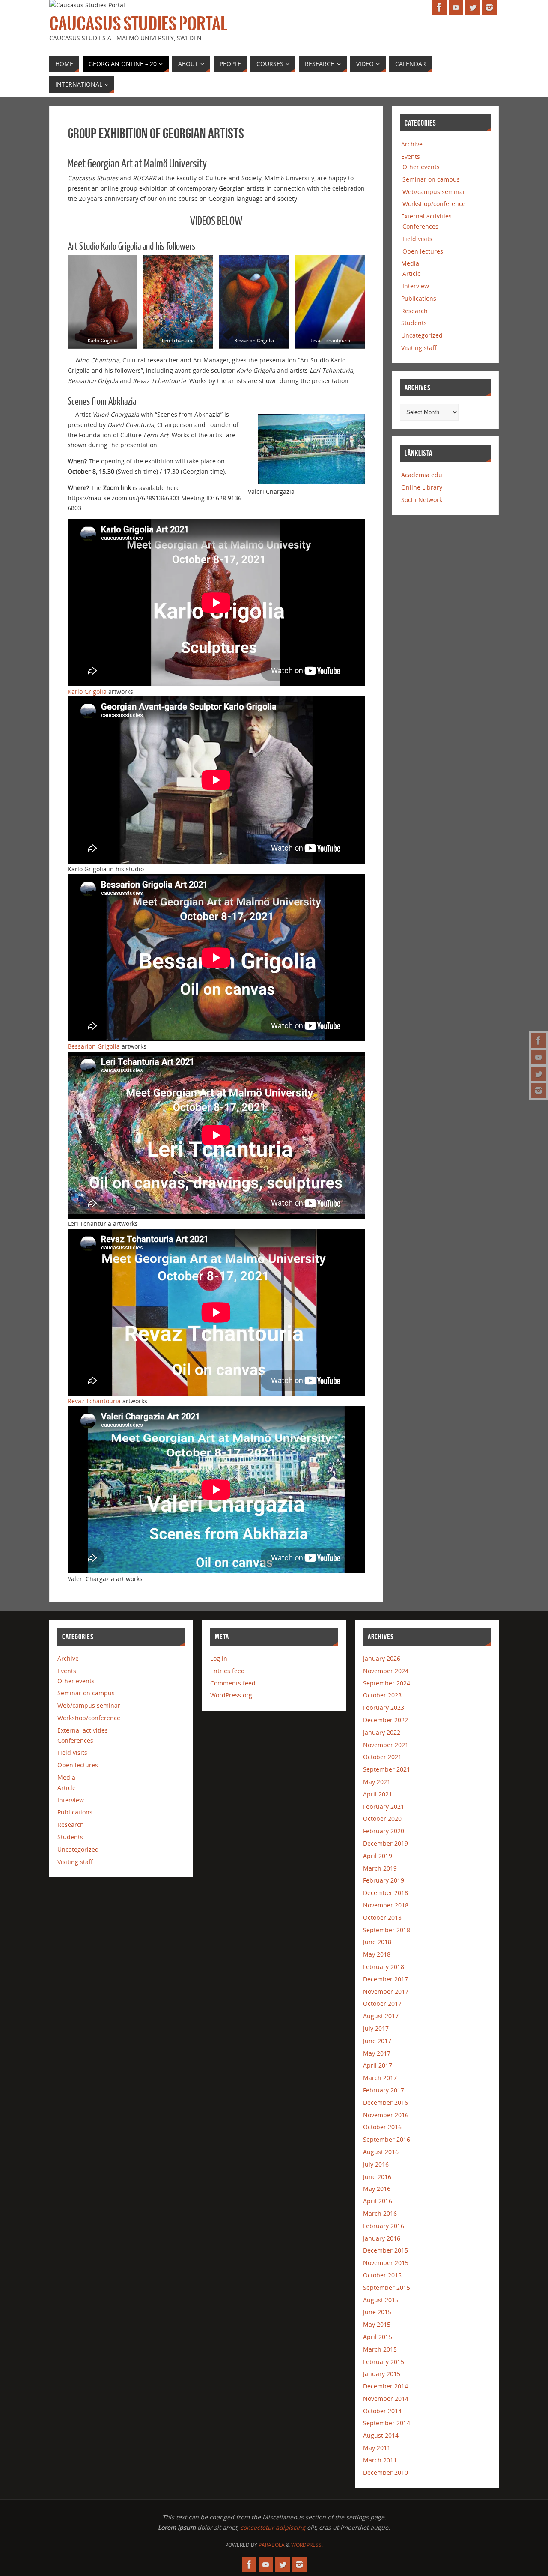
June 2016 (377, 2177)
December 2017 (386, 1979)
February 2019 (384, 1880)
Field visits (417, 239)
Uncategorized (422, 335)
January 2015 (382, 2374)
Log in (219, 1658)
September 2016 (387, 2139)
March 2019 (380, 1868)
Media (410, 263)
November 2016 (386, 2115)
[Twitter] (539, 1074)
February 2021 (384, 1806)
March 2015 (380, 2349)
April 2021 (378, 1794)
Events (411, 157)
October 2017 (382, 2004)
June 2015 (377, 2312)
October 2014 (382, 2411)
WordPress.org (231, 1695)
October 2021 (382, 1757)
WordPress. (307, 2545)
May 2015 (377, 2324)
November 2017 (386, 1992)
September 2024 (387, 1683)
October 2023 (382, 1695)
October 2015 (382, 2275)
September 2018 (387, 1930)
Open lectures (423, 251)
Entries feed (228, 1671)
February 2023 (384, 1708)
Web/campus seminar (434, 192)
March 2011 (380, 2460)
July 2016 (376, 2164)
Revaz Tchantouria (94, 1401)
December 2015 (386, 2250)
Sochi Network (422, 500)
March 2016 (380, 2213)
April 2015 (378, 2337)
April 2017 (378, 2065)
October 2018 (382, 1917)
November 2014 (386, 2398)
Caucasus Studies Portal (138, 24)
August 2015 (381, 2300)
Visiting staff (419, 348)
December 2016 (386, 2102)
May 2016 (377, 2189)
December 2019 (386, 1843)
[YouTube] (539, 1057)
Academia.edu (422, 475)
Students (414, 323)
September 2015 (387, 2288)
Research (414, 311)
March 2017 (380, 2078)
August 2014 (381, 2435)
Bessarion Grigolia (94, 1046)
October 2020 (382, 1818)
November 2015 (386, 2263)
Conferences (420, 226)
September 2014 (387, 2423)
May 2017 (377, 2053)
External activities (426, 216)
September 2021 (387, 1769)
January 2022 (382, 1732)
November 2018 (386, 1905)
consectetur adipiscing (273, 2527)
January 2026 (382, 1658)
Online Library (422, 487)
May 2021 (377, 1782)
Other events (421, 167)
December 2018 (386, 1893)
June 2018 (377, 1942)
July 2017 (376, 2028)
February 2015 (384, 2362)
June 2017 (377, 2041)
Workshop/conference (434, 204)
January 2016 (382, 2238)
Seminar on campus (431, 179)
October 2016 (382, 2127)
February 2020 (384, 1831)
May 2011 (377, 2448)
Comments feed (233, 1683)
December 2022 (386, 1720)
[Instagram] (539, 1091)
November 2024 (386, 1671)
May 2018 (377, 1954)
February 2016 (384, 2226)
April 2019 (378, 1856)
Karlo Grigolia (87, 692)
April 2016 (378, 2201)
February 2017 (384, 2090)
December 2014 (386, 2386)
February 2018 (384, 1967)
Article (412, 273)
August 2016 (381, 2152)
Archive (412, 144)
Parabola (272, 2545)
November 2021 (386, 1745)
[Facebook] (539, 1040)
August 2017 (381, 2016)
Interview (416, 286)
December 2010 (386, 2473)
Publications (419, 298)
